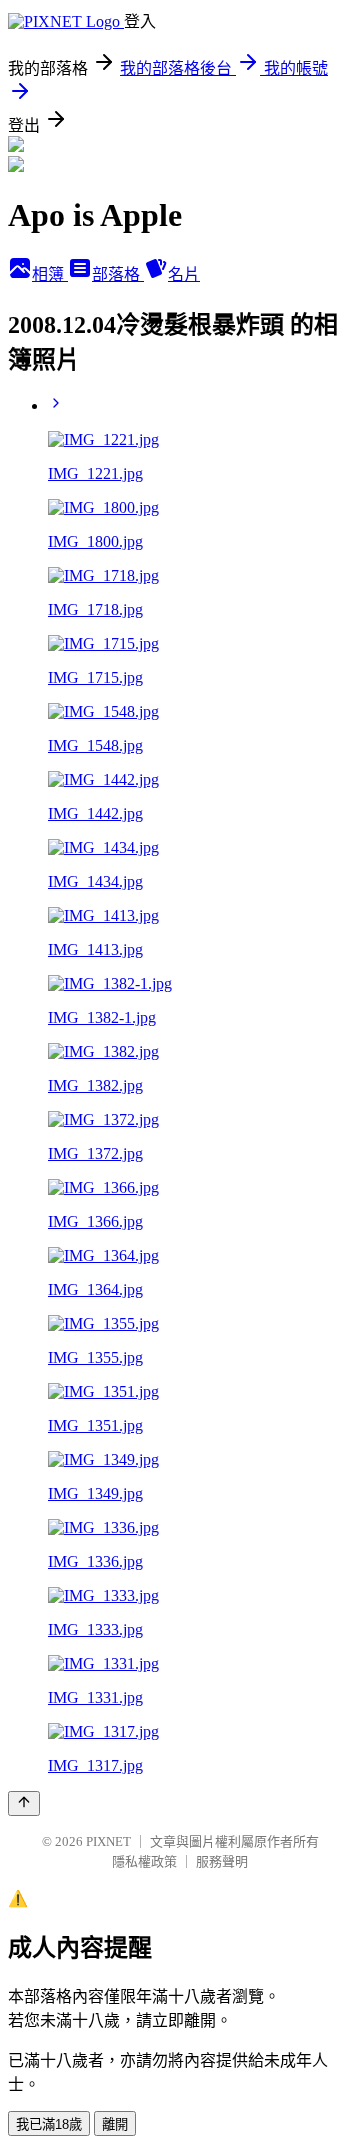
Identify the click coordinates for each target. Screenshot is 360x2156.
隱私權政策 (144, 1861)
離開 (115, 2124)
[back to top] (24, 1803)
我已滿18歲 (49, 2124)
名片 (184, 274)
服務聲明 (222, 1861)
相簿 (50, 274)
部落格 (118, 274)
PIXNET (108, 1841)
